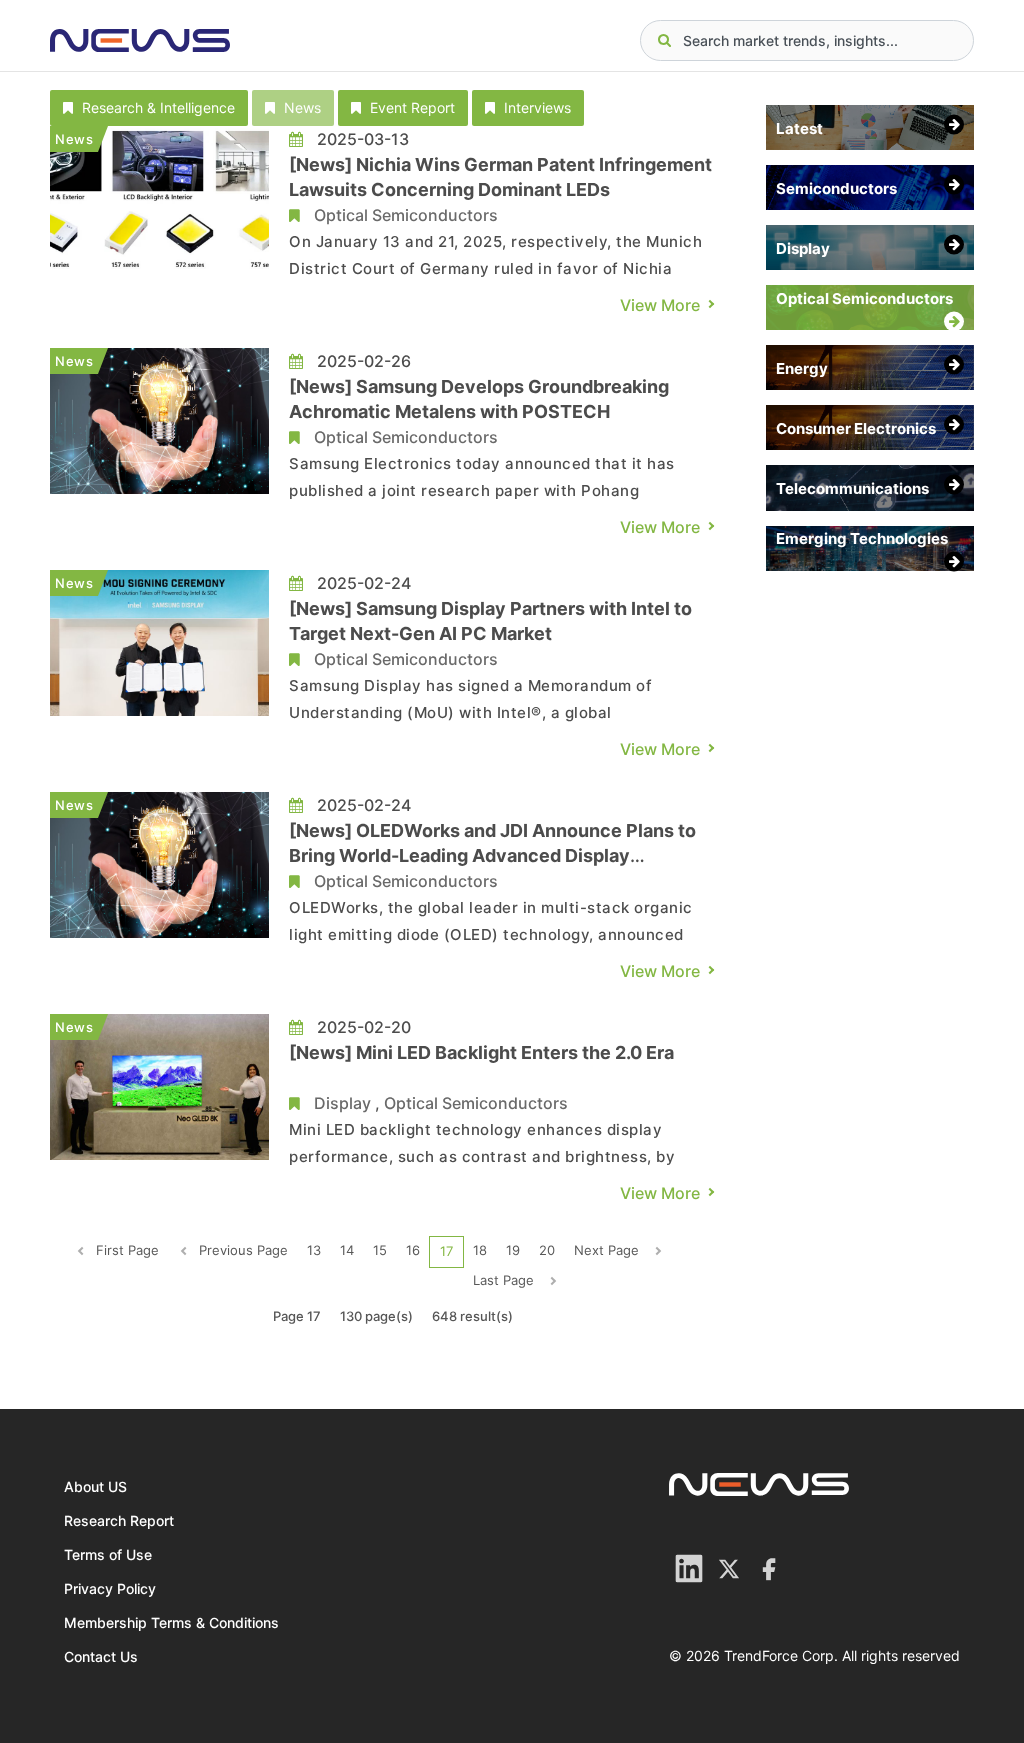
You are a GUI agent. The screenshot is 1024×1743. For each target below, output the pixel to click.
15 (380, 1250)
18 (480, 1250)
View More (660, 305)
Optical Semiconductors (406, 215)
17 (446, 1251)
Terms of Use (108, 1554)
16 (413, 1250)
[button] (149, 108)
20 (547, 1250)
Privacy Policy (110, 1588)
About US (95, 1486)
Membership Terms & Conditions (171, 1622)
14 (347, 1250)
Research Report (119, 1520)
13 (314, 1250)
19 (513, 1250)
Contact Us (101, 1656)
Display (342, 1103)
